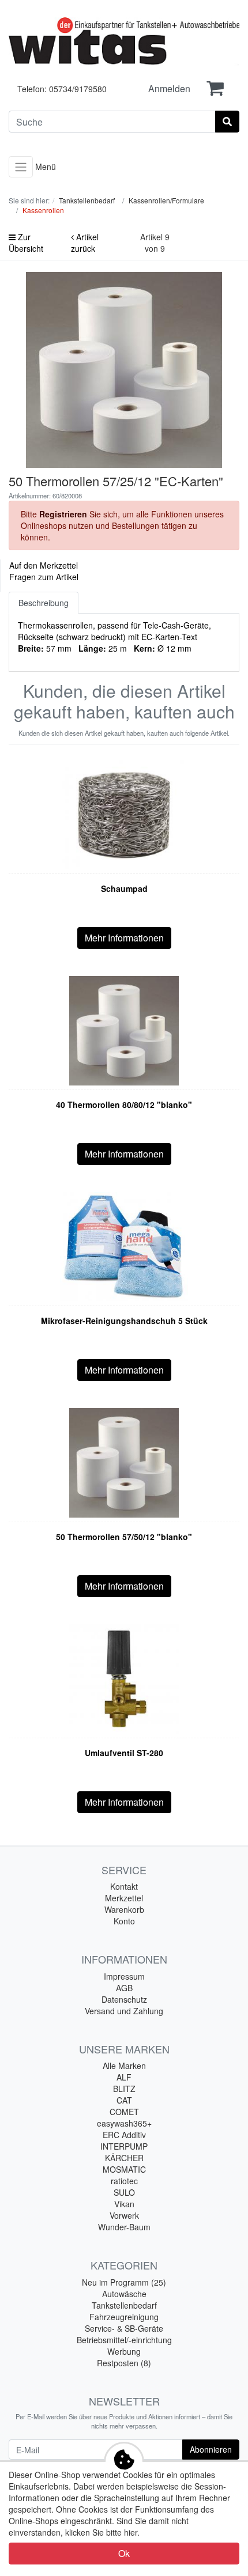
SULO (124, 2192)
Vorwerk (124, 2215)
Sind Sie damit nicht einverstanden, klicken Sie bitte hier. (99, 2526)
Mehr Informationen (124, 938)
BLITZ (124, 2089)
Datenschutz (124, 1999)
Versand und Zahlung (124, 2011)
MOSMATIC (124, 2169)
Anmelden (169, 88)
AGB (124, 1988)
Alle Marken (124, 2066)
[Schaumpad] (124, 815)
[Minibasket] (215, 88)
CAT (124, 2100)
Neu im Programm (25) (124, 2282)
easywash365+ (124, 2123)
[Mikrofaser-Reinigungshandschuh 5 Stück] (124, 1247)
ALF (124, 2077)
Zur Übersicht (26, 243)
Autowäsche (124, 2294)
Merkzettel (124, 1898)
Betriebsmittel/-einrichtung (124, 2340)
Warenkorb (124, 1909)
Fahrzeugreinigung (124, 2317)
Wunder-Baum (124, 2227)
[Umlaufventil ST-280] (124, 1679)
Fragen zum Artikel (44, 577)
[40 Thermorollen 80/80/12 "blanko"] (124, 1031)
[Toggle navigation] (21, 167)
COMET (124, 2112)
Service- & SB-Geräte (124, 2328)
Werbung (124, 2351)
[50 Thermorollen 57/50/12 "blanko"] (124, 1463)
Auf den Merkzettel (44, 565)
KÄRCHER (124, 2158)
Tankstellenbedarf (124, 2305)
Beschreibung (44, 603)
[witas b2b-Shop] (124, 42)
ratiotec (124, 2181)
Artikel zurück (85, 243)
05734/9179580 (78, 89)
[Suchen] (227, 122)
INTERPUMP (124, 2146)
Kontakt (124, 1886)
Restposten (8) (124, 2363)
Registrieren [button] (63, 514)
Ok (124, 2553)
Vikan (124, 2204)
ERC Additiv (124, 2135)
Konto (124, 1921)
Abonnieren (211, 2449)
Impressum (124, 1976)
